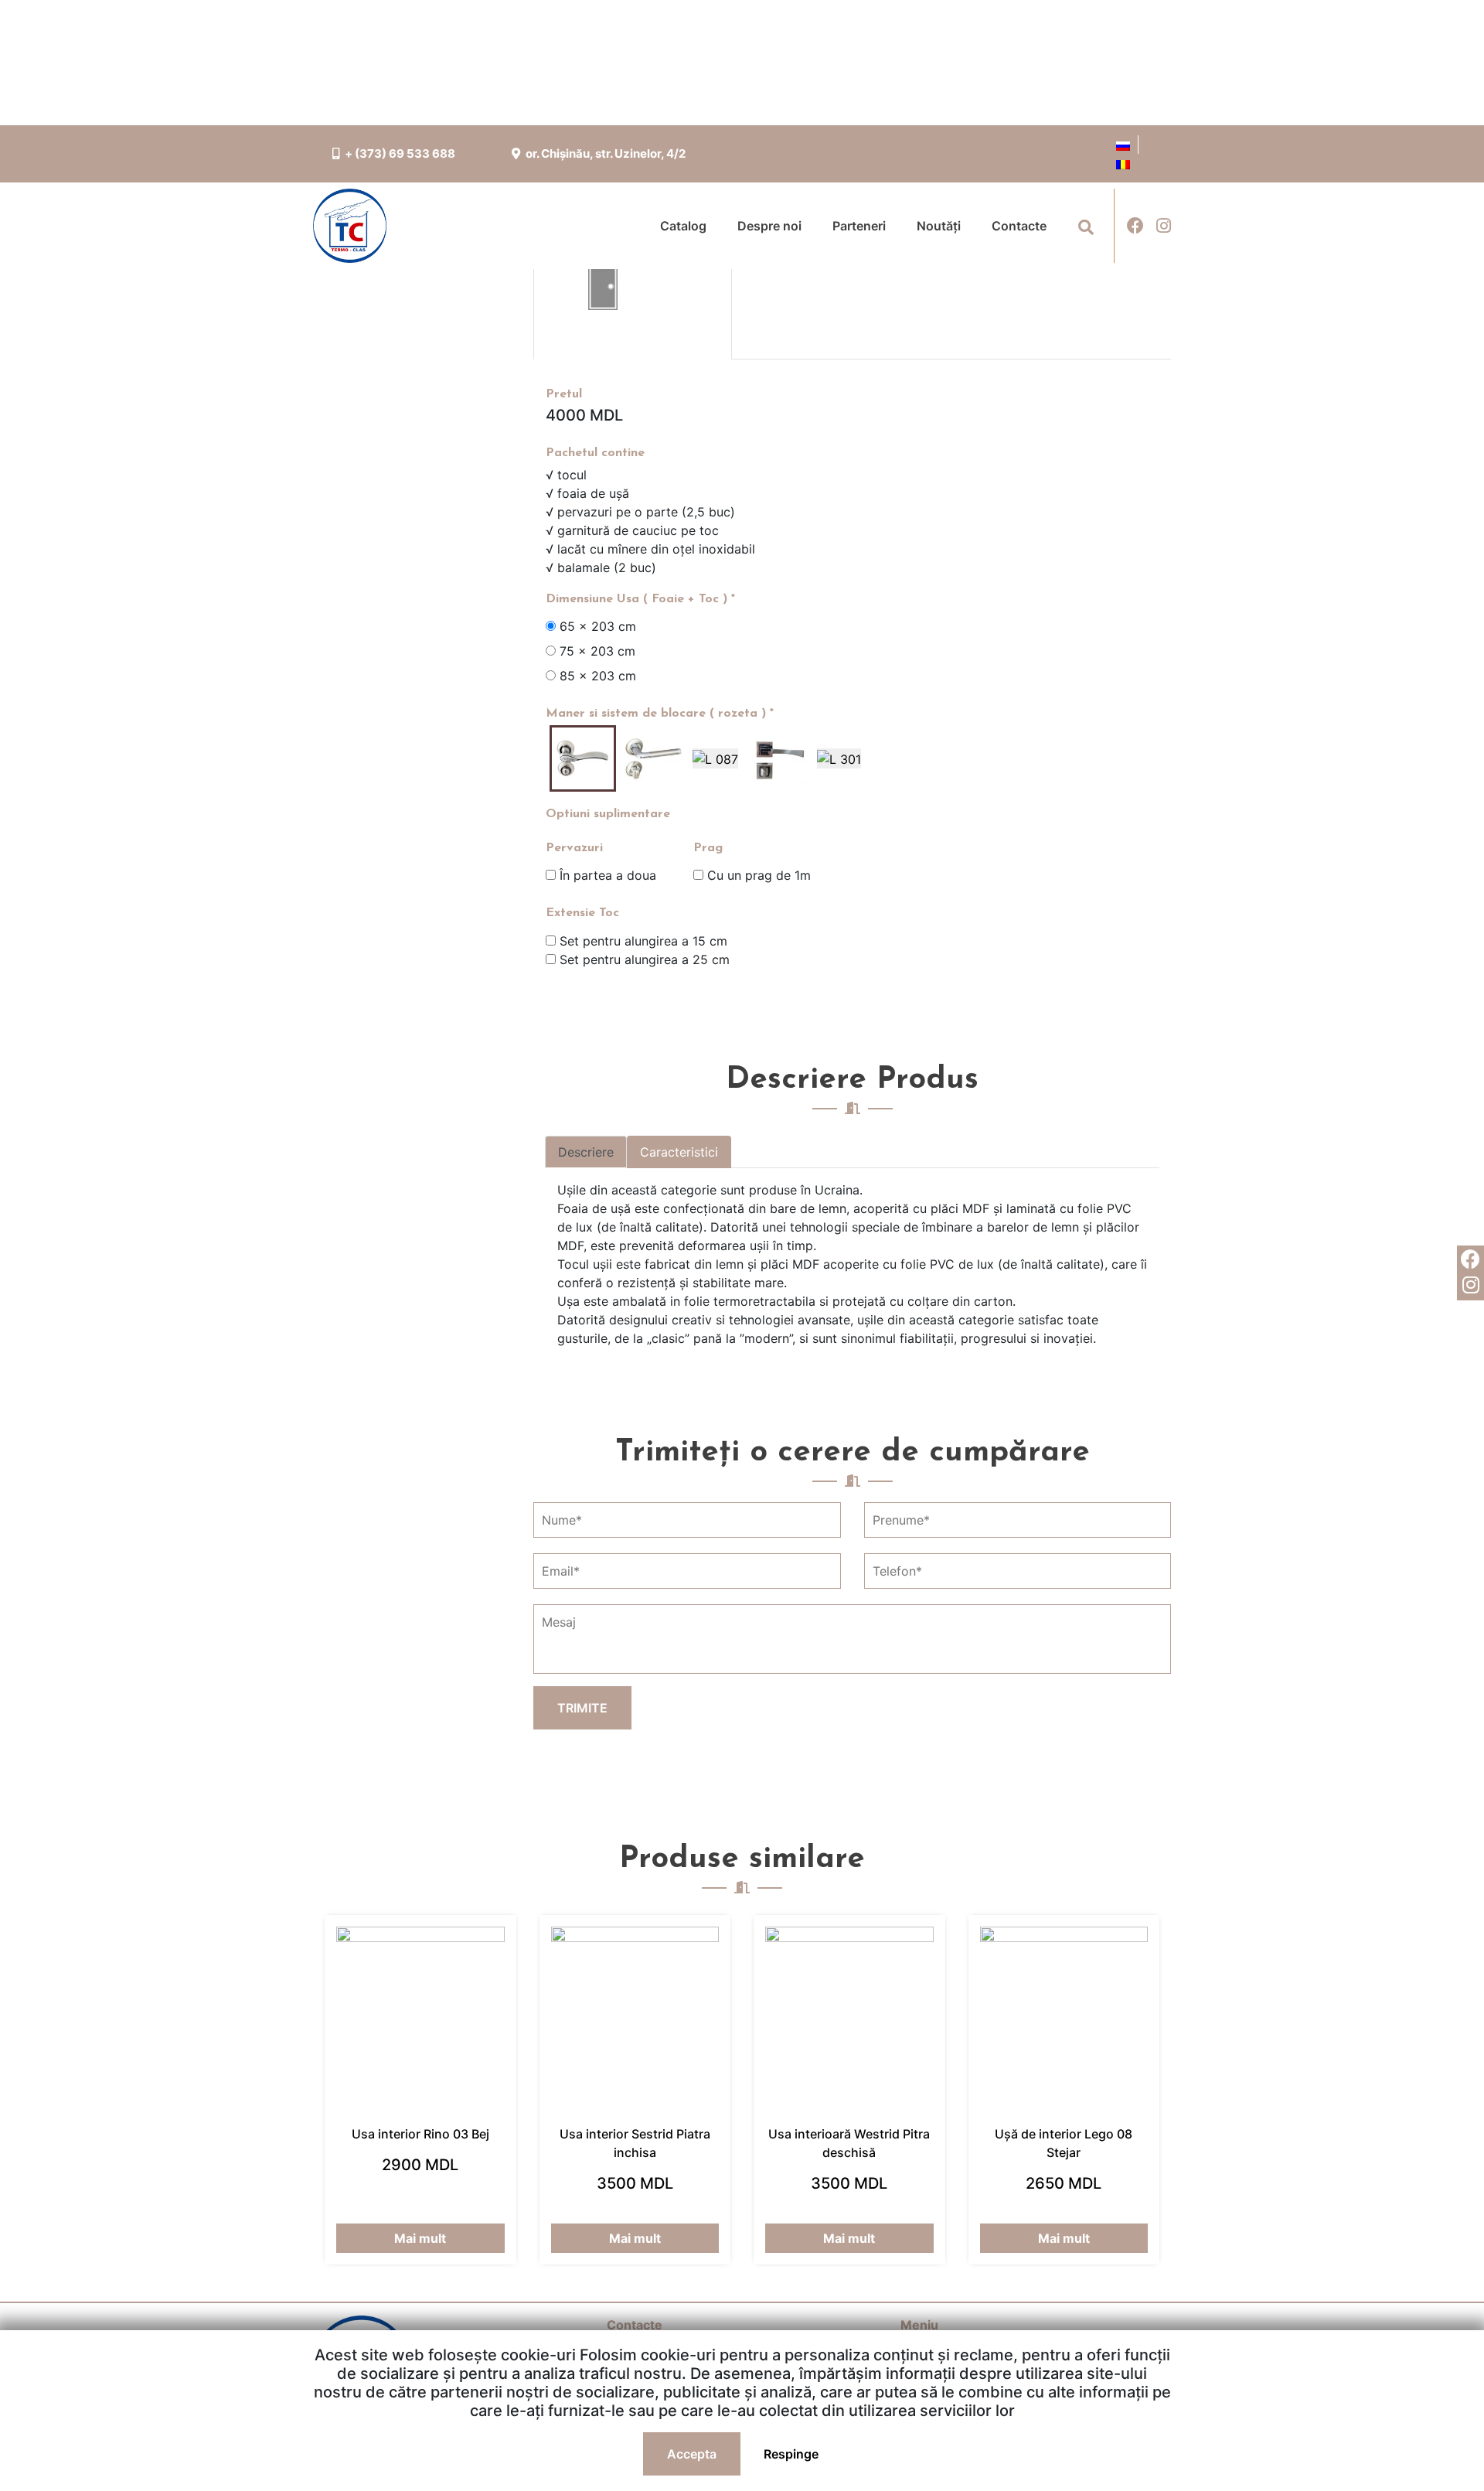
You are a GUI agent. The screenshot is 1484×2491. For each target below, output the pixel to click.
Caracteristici (679, 1152)
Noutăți (939, 226)
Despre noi (769, 226)
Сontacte (1019, 226)
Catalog (683, 226)
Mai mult (420, 2238)
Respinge (791, 2454)
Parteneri (859, 226)
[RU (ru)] (1123, 145)
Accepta (692, 2454)
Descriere (586, 1152)
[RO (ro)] (1123, 163)
